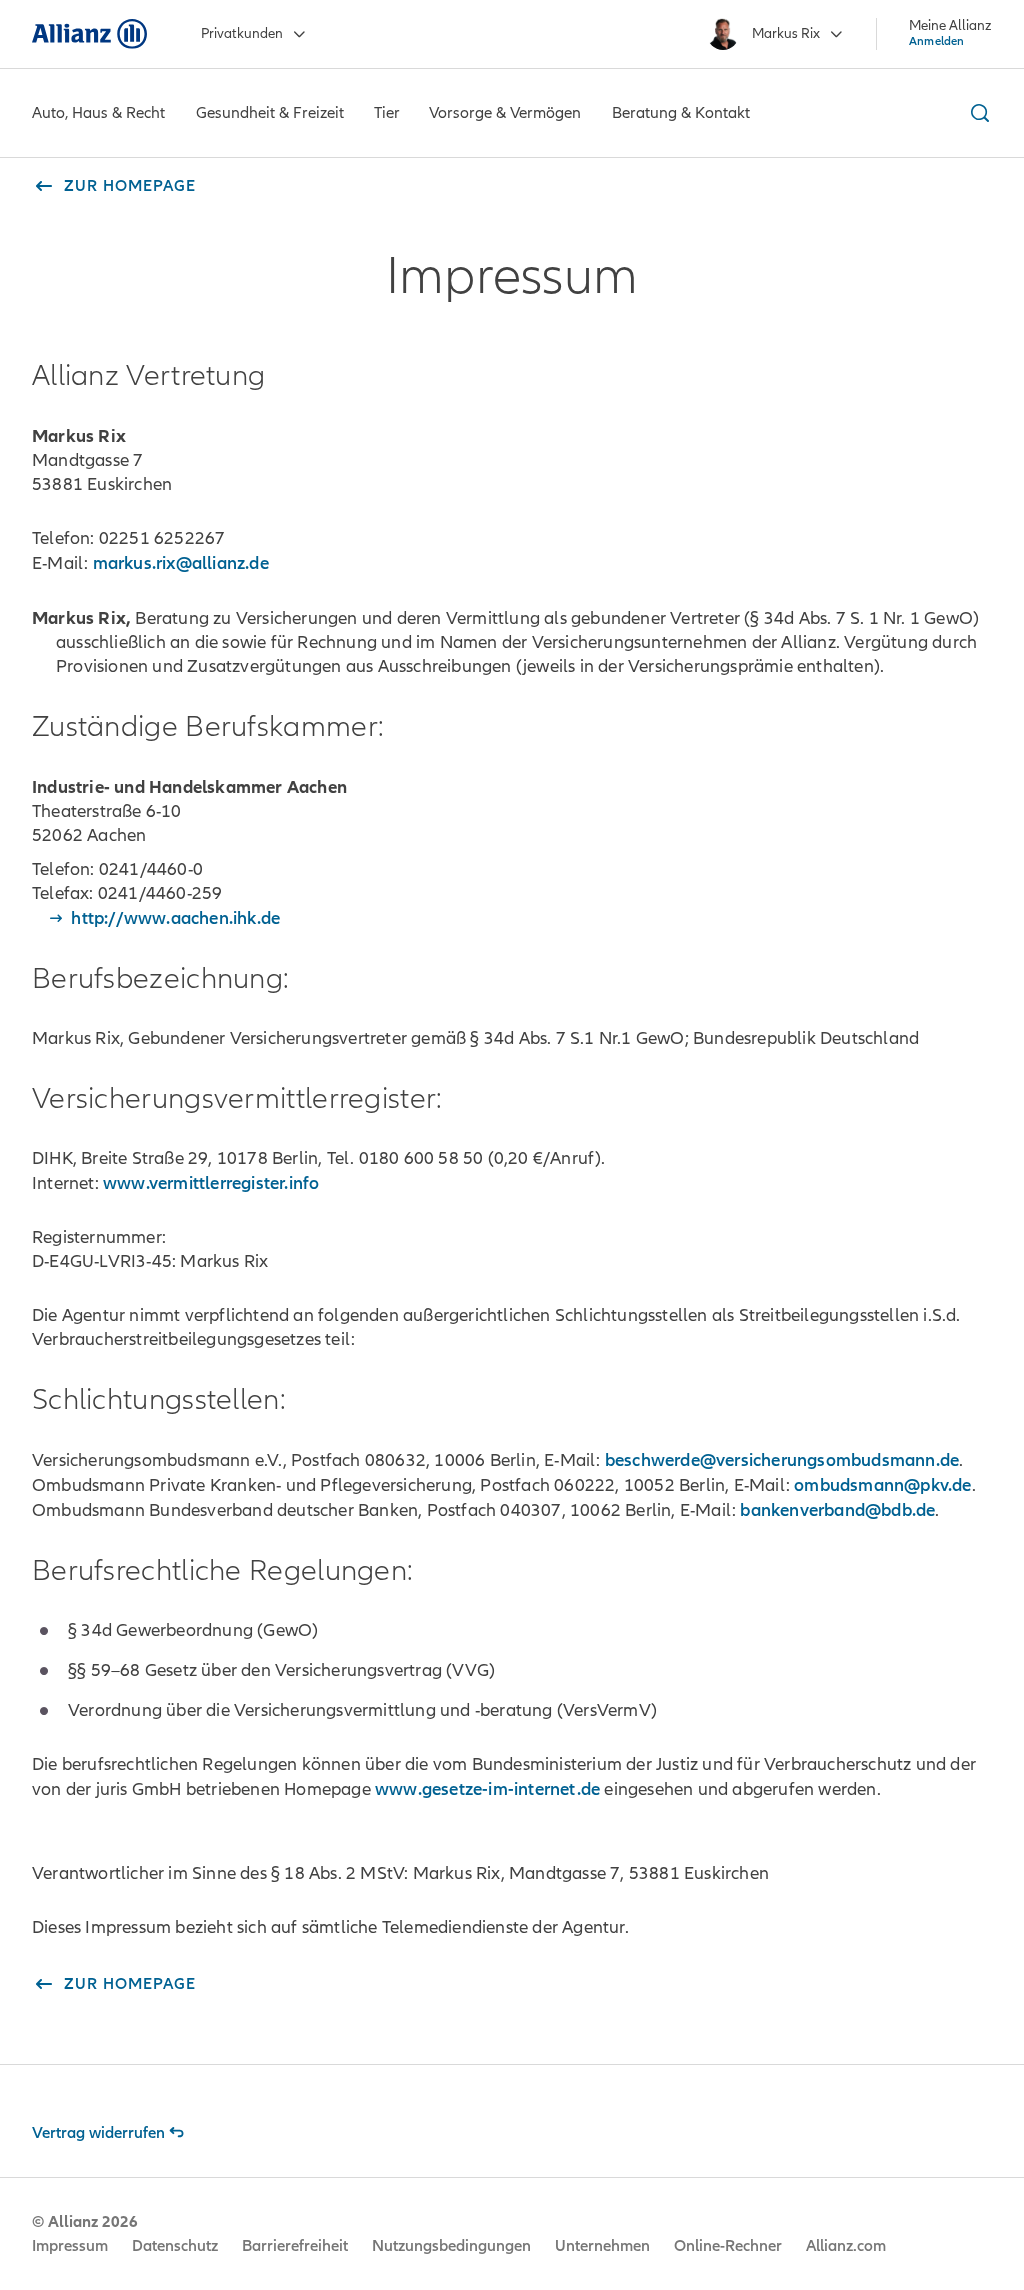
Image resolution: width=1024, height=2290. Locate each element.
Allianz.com (846, 2246)
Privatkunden (242, 33)
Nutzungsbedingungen (451, 2246)
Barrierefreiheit (295, 2246)
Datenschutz (175, 2246)
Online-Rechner (728, 2246)
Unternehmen (602, 2246)
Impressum (70, 2246)
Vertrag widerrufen (98, 2133)
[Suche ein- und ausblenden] (977, 113)
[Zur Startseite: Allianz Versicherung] (89, 34)
